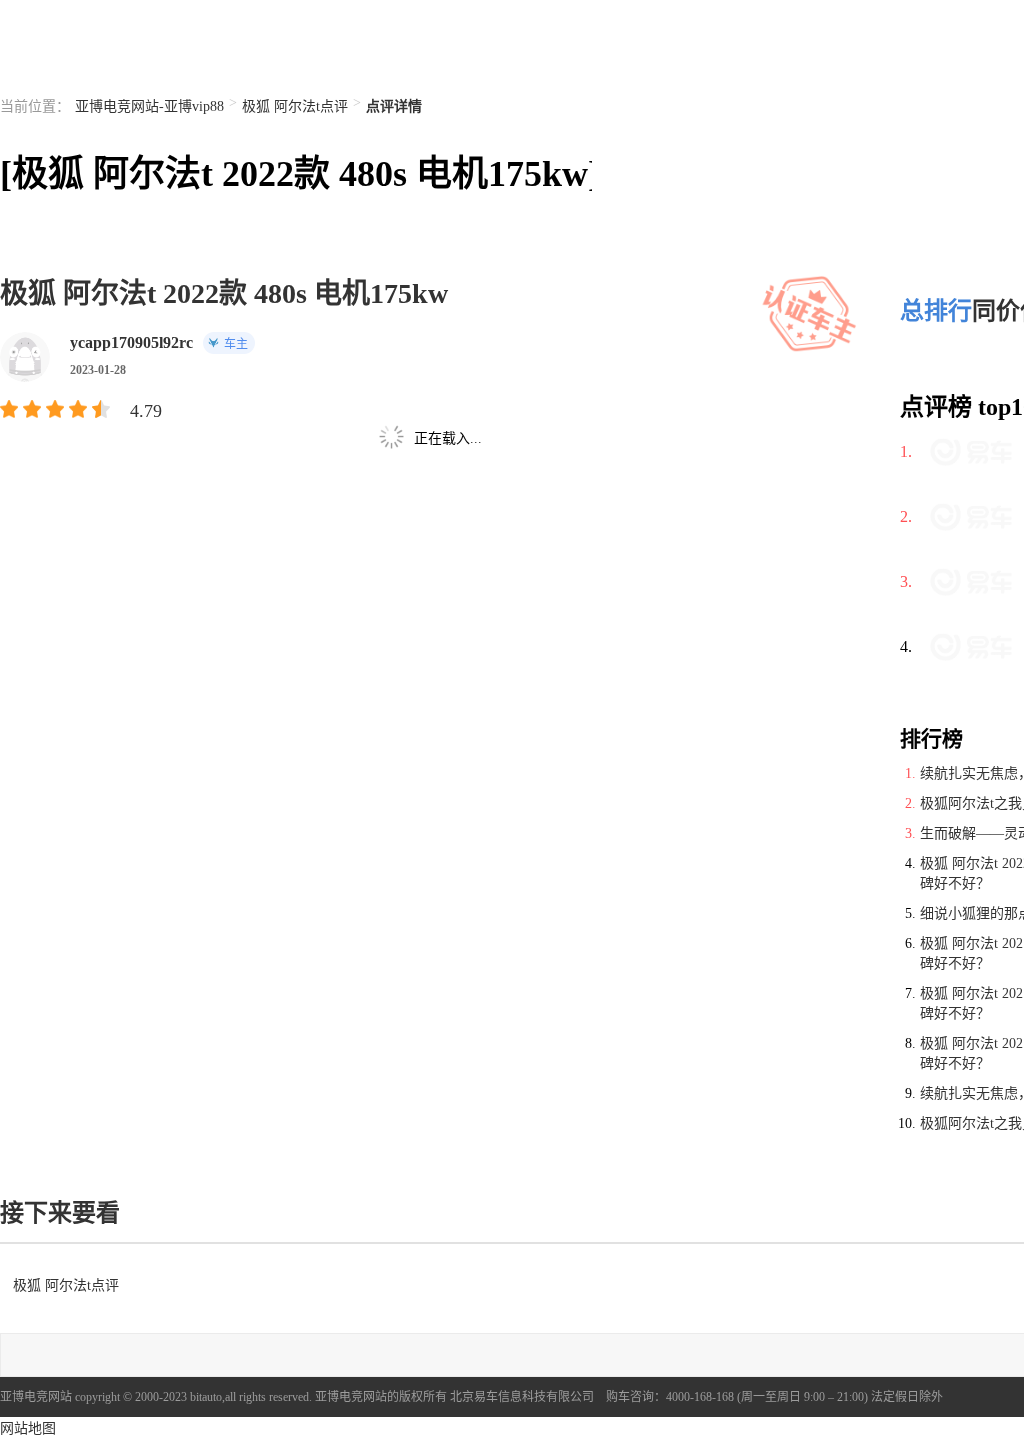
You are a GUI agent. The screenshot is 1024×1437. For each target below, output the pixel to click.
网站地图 (28, 1428)
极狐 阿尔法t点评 (295, 106)
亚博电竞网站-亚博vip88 (149, 106)
